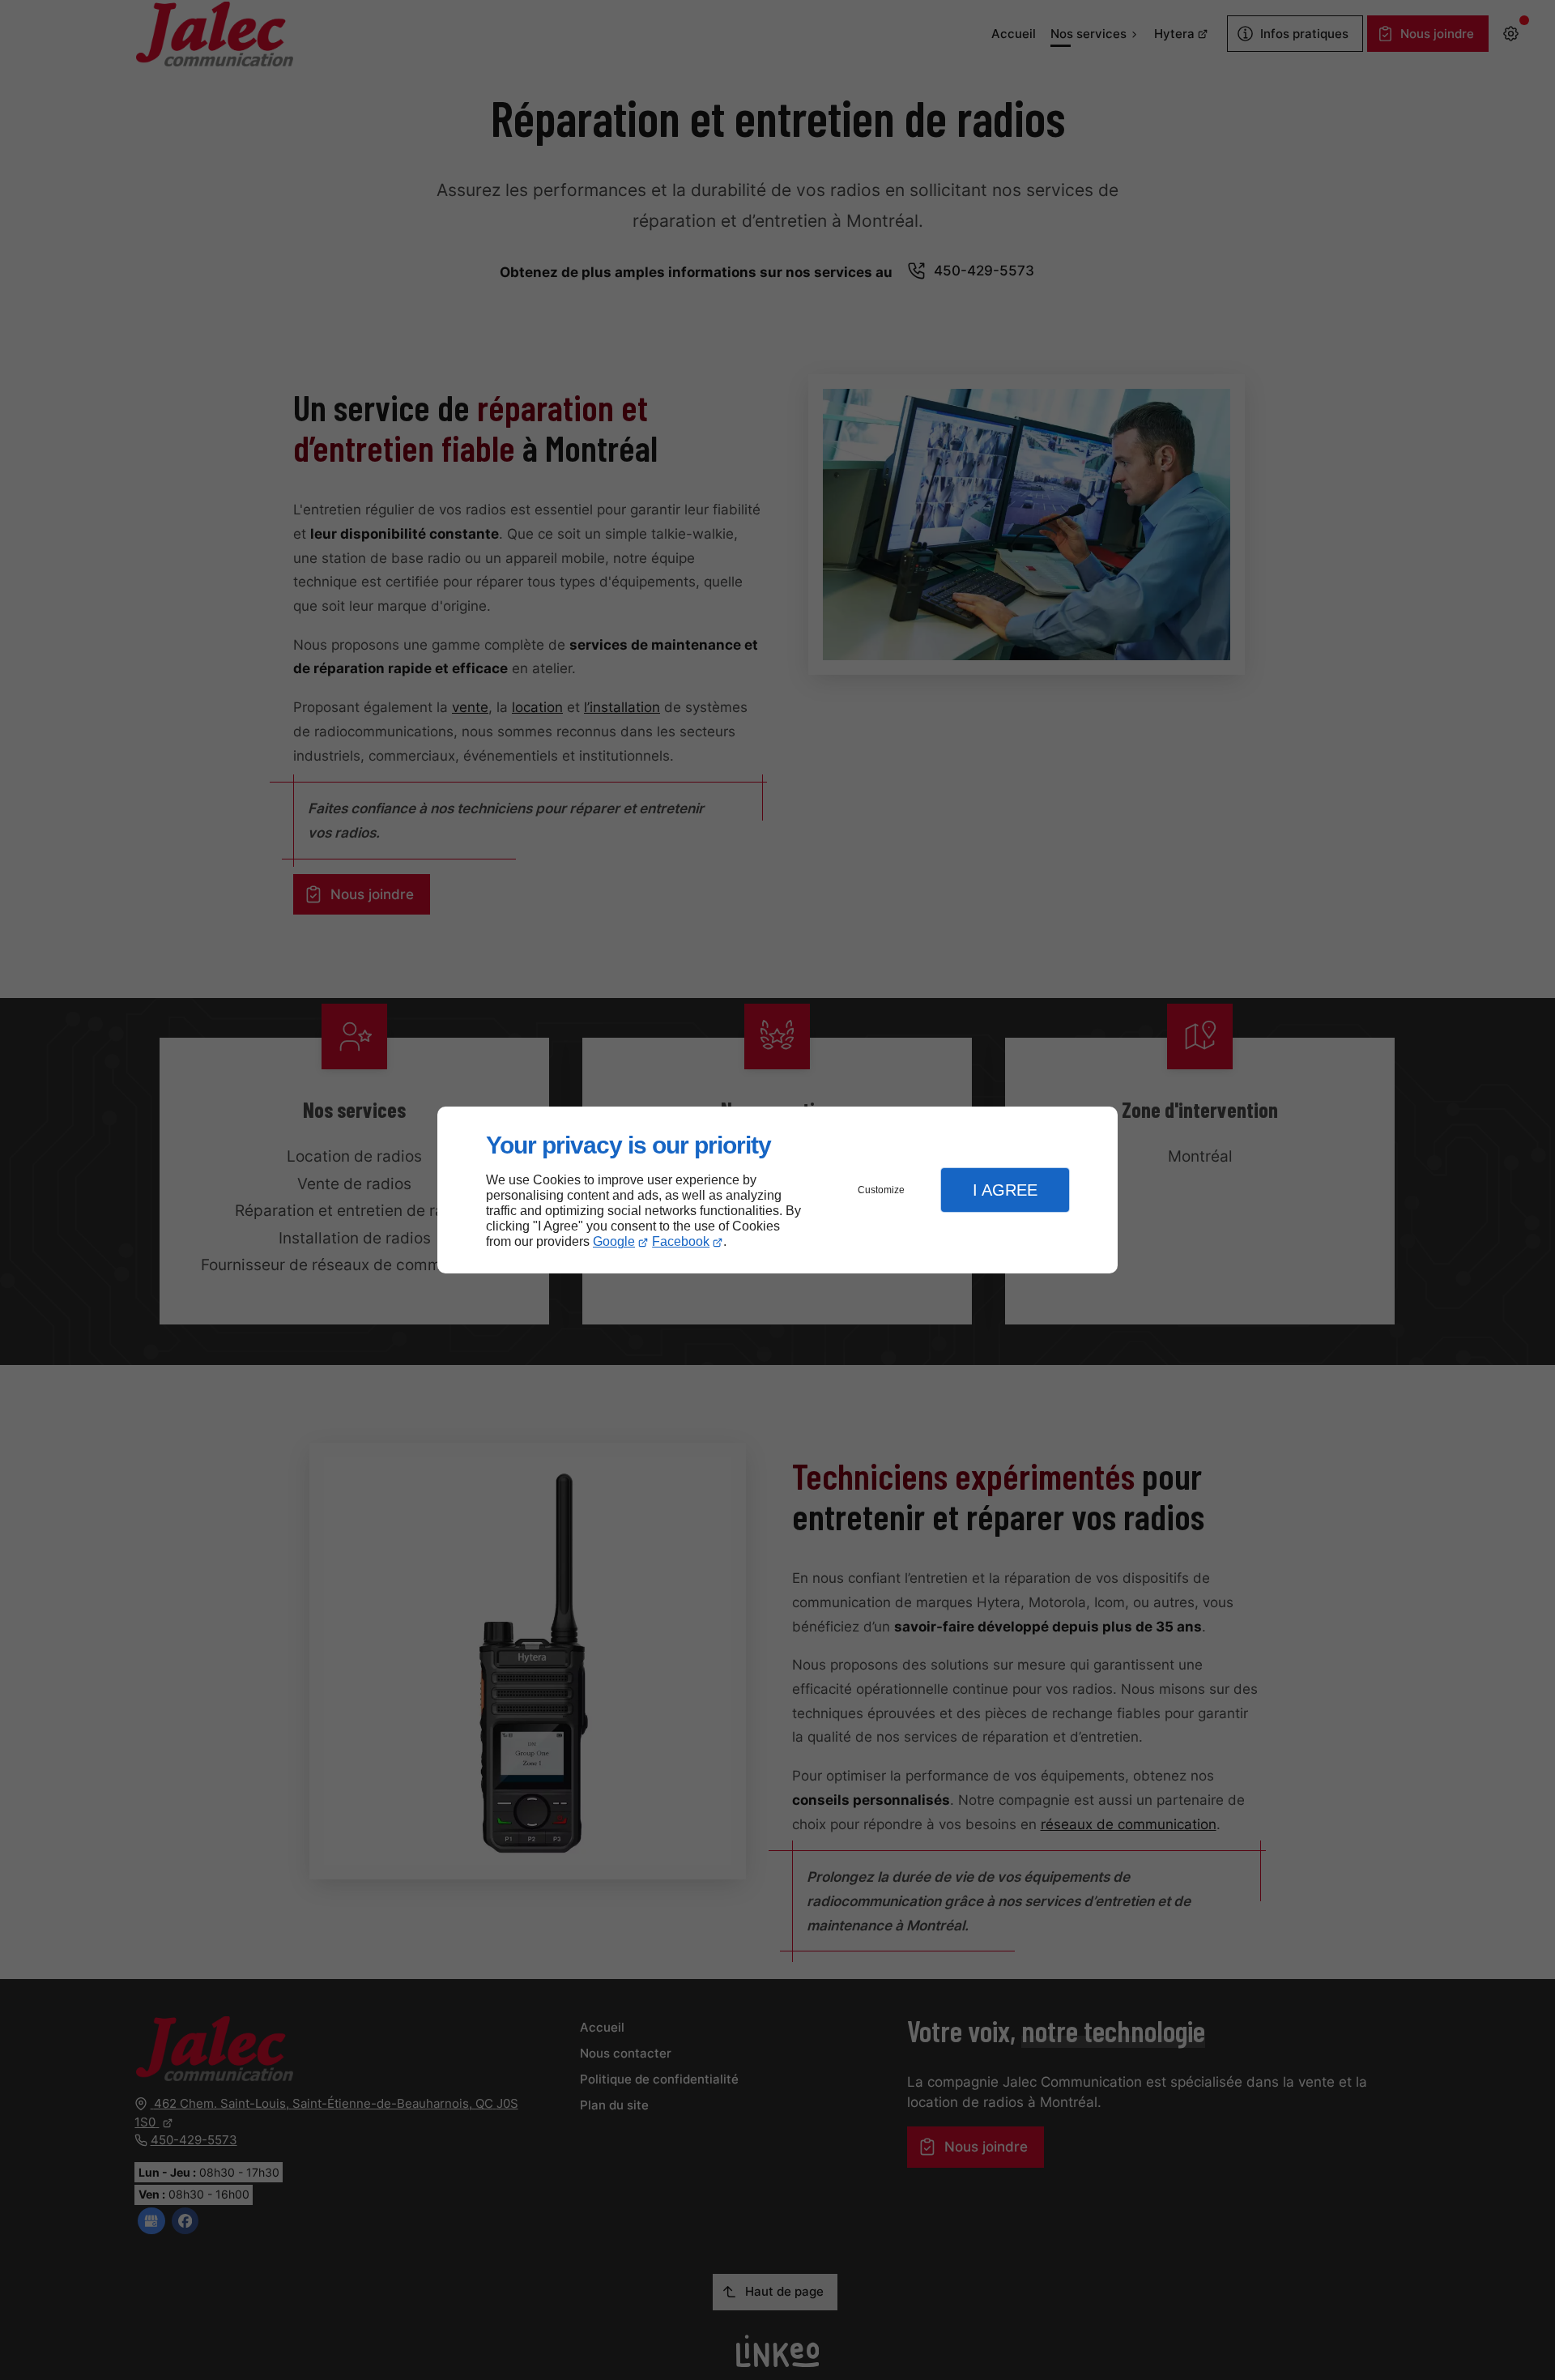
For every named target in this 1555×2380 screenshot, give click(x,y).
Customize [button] (881, 1190)
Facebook (681, 1241)
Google (614, 1241)
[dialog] (777, 1190)
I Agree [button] (1005, 1190)
